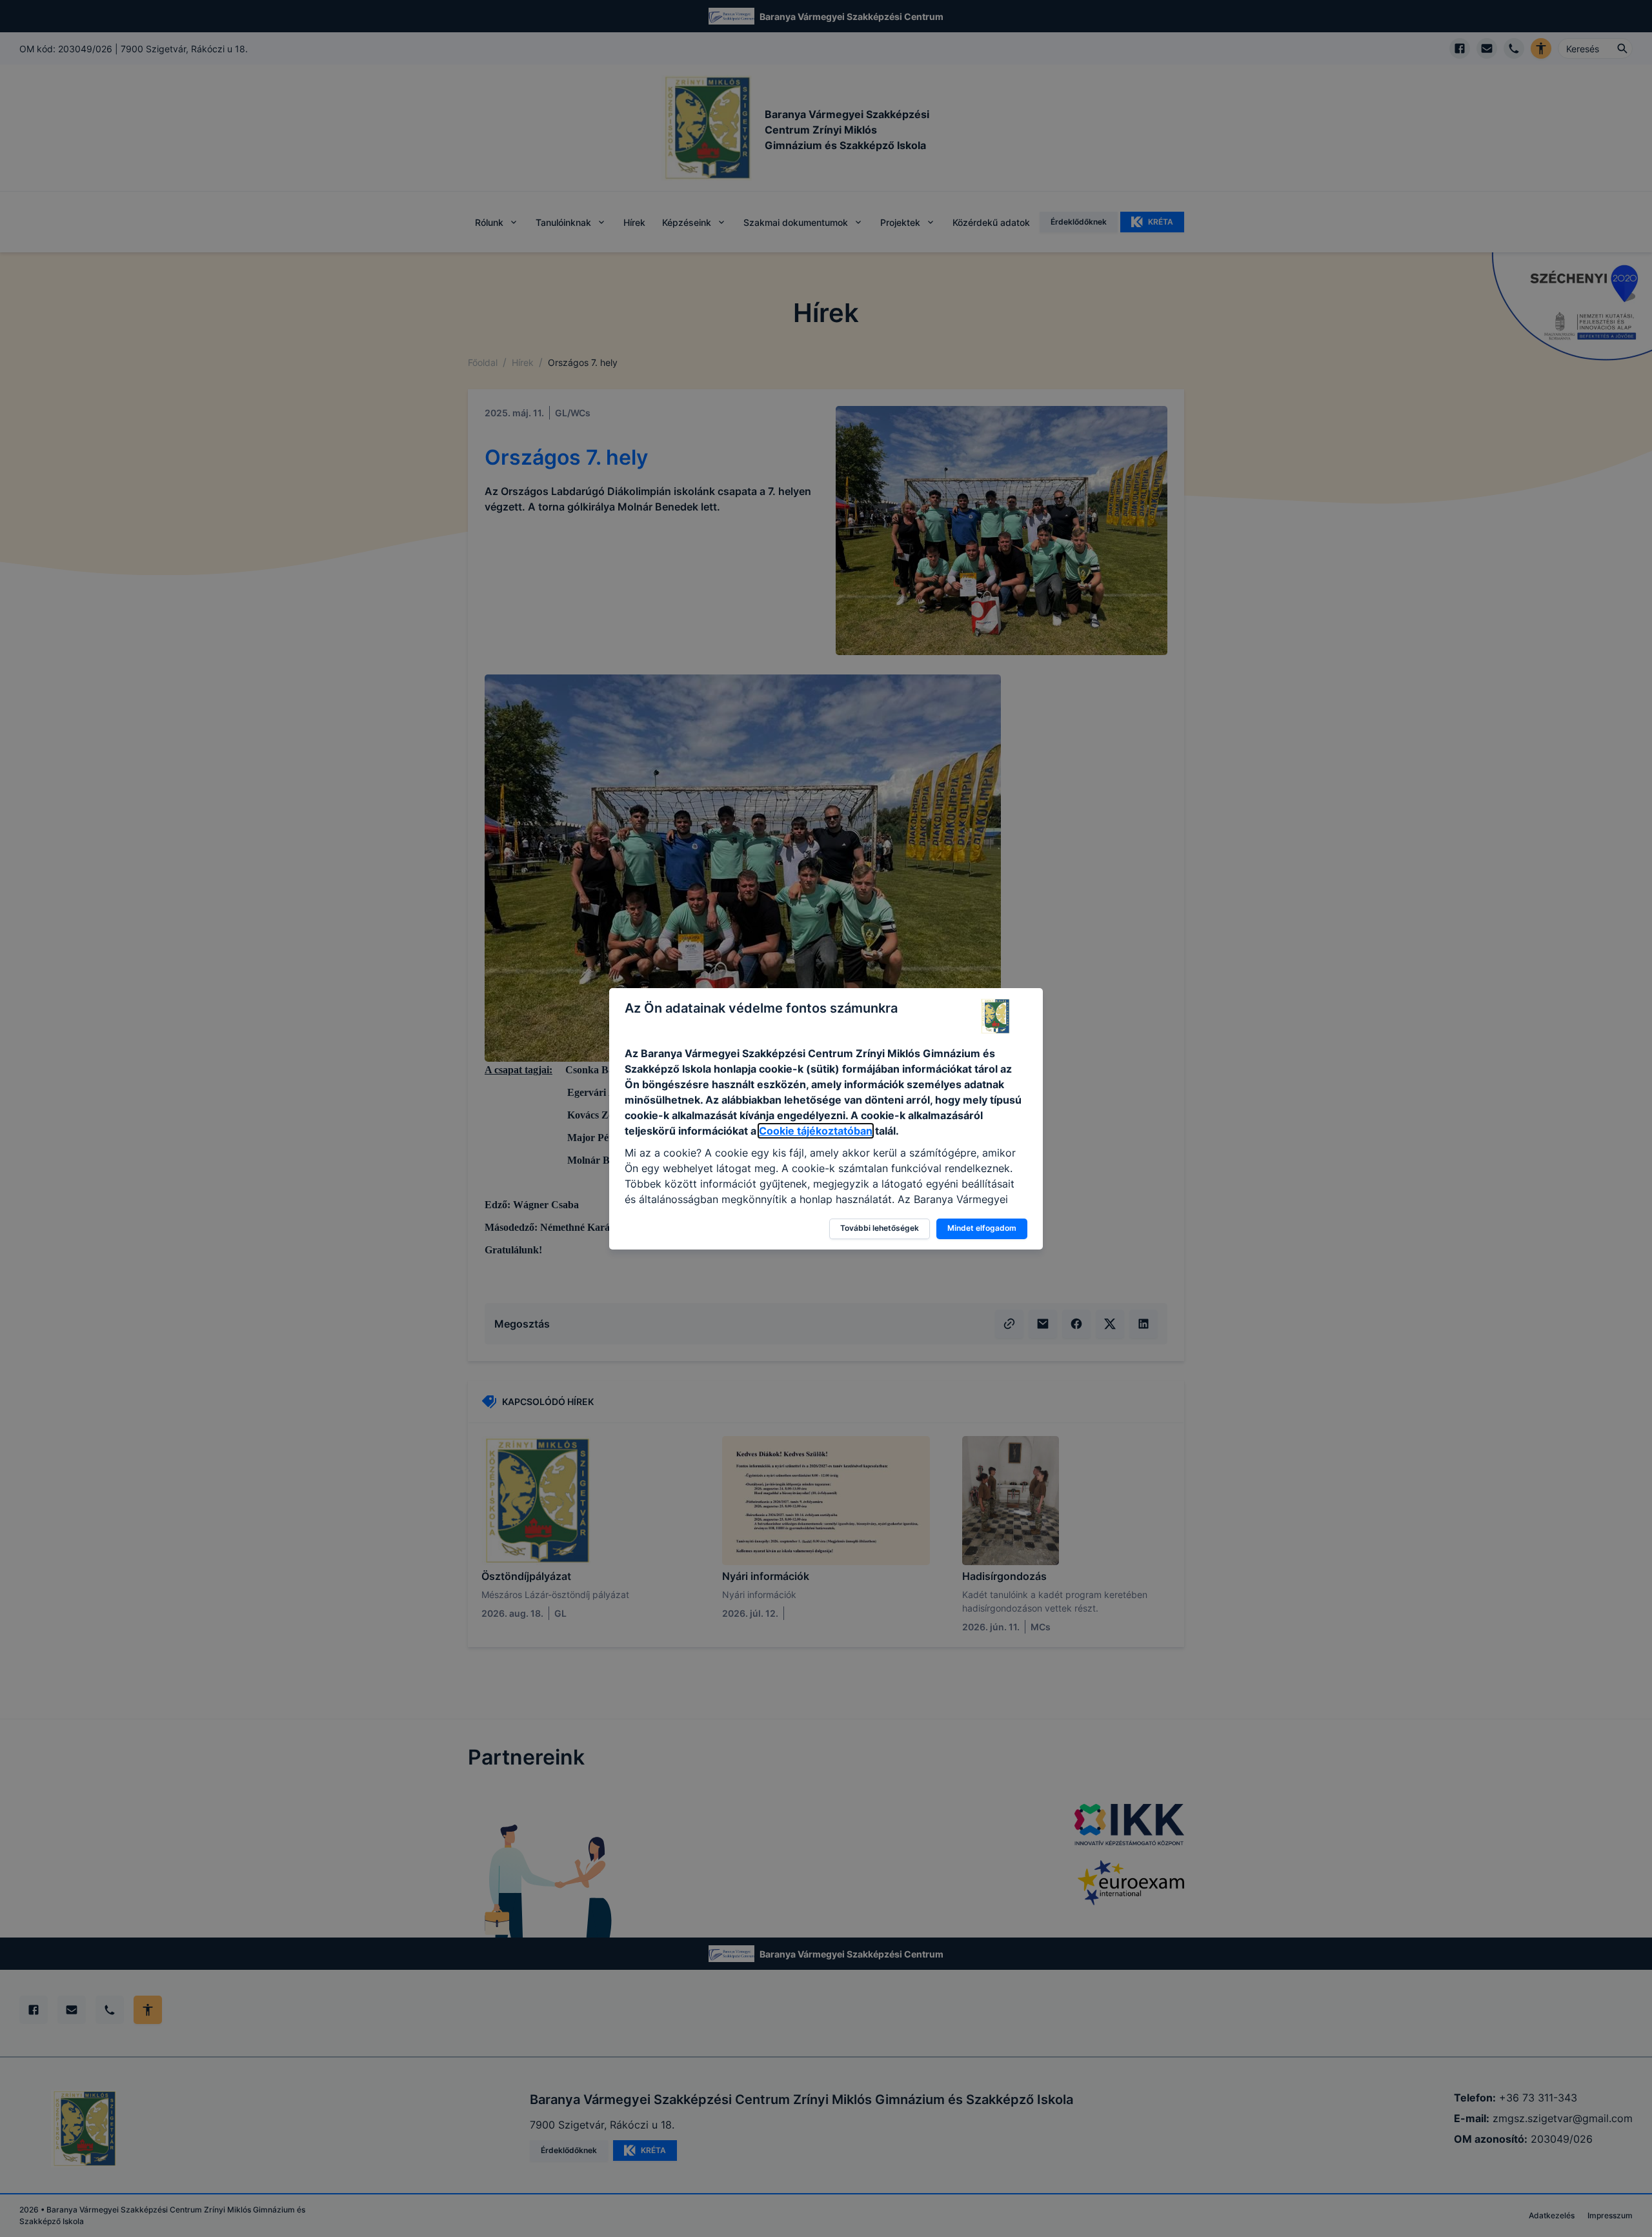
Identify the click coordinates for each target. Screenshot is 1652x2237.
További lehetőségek (880, 1228)
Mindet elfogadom (982, 1228)
